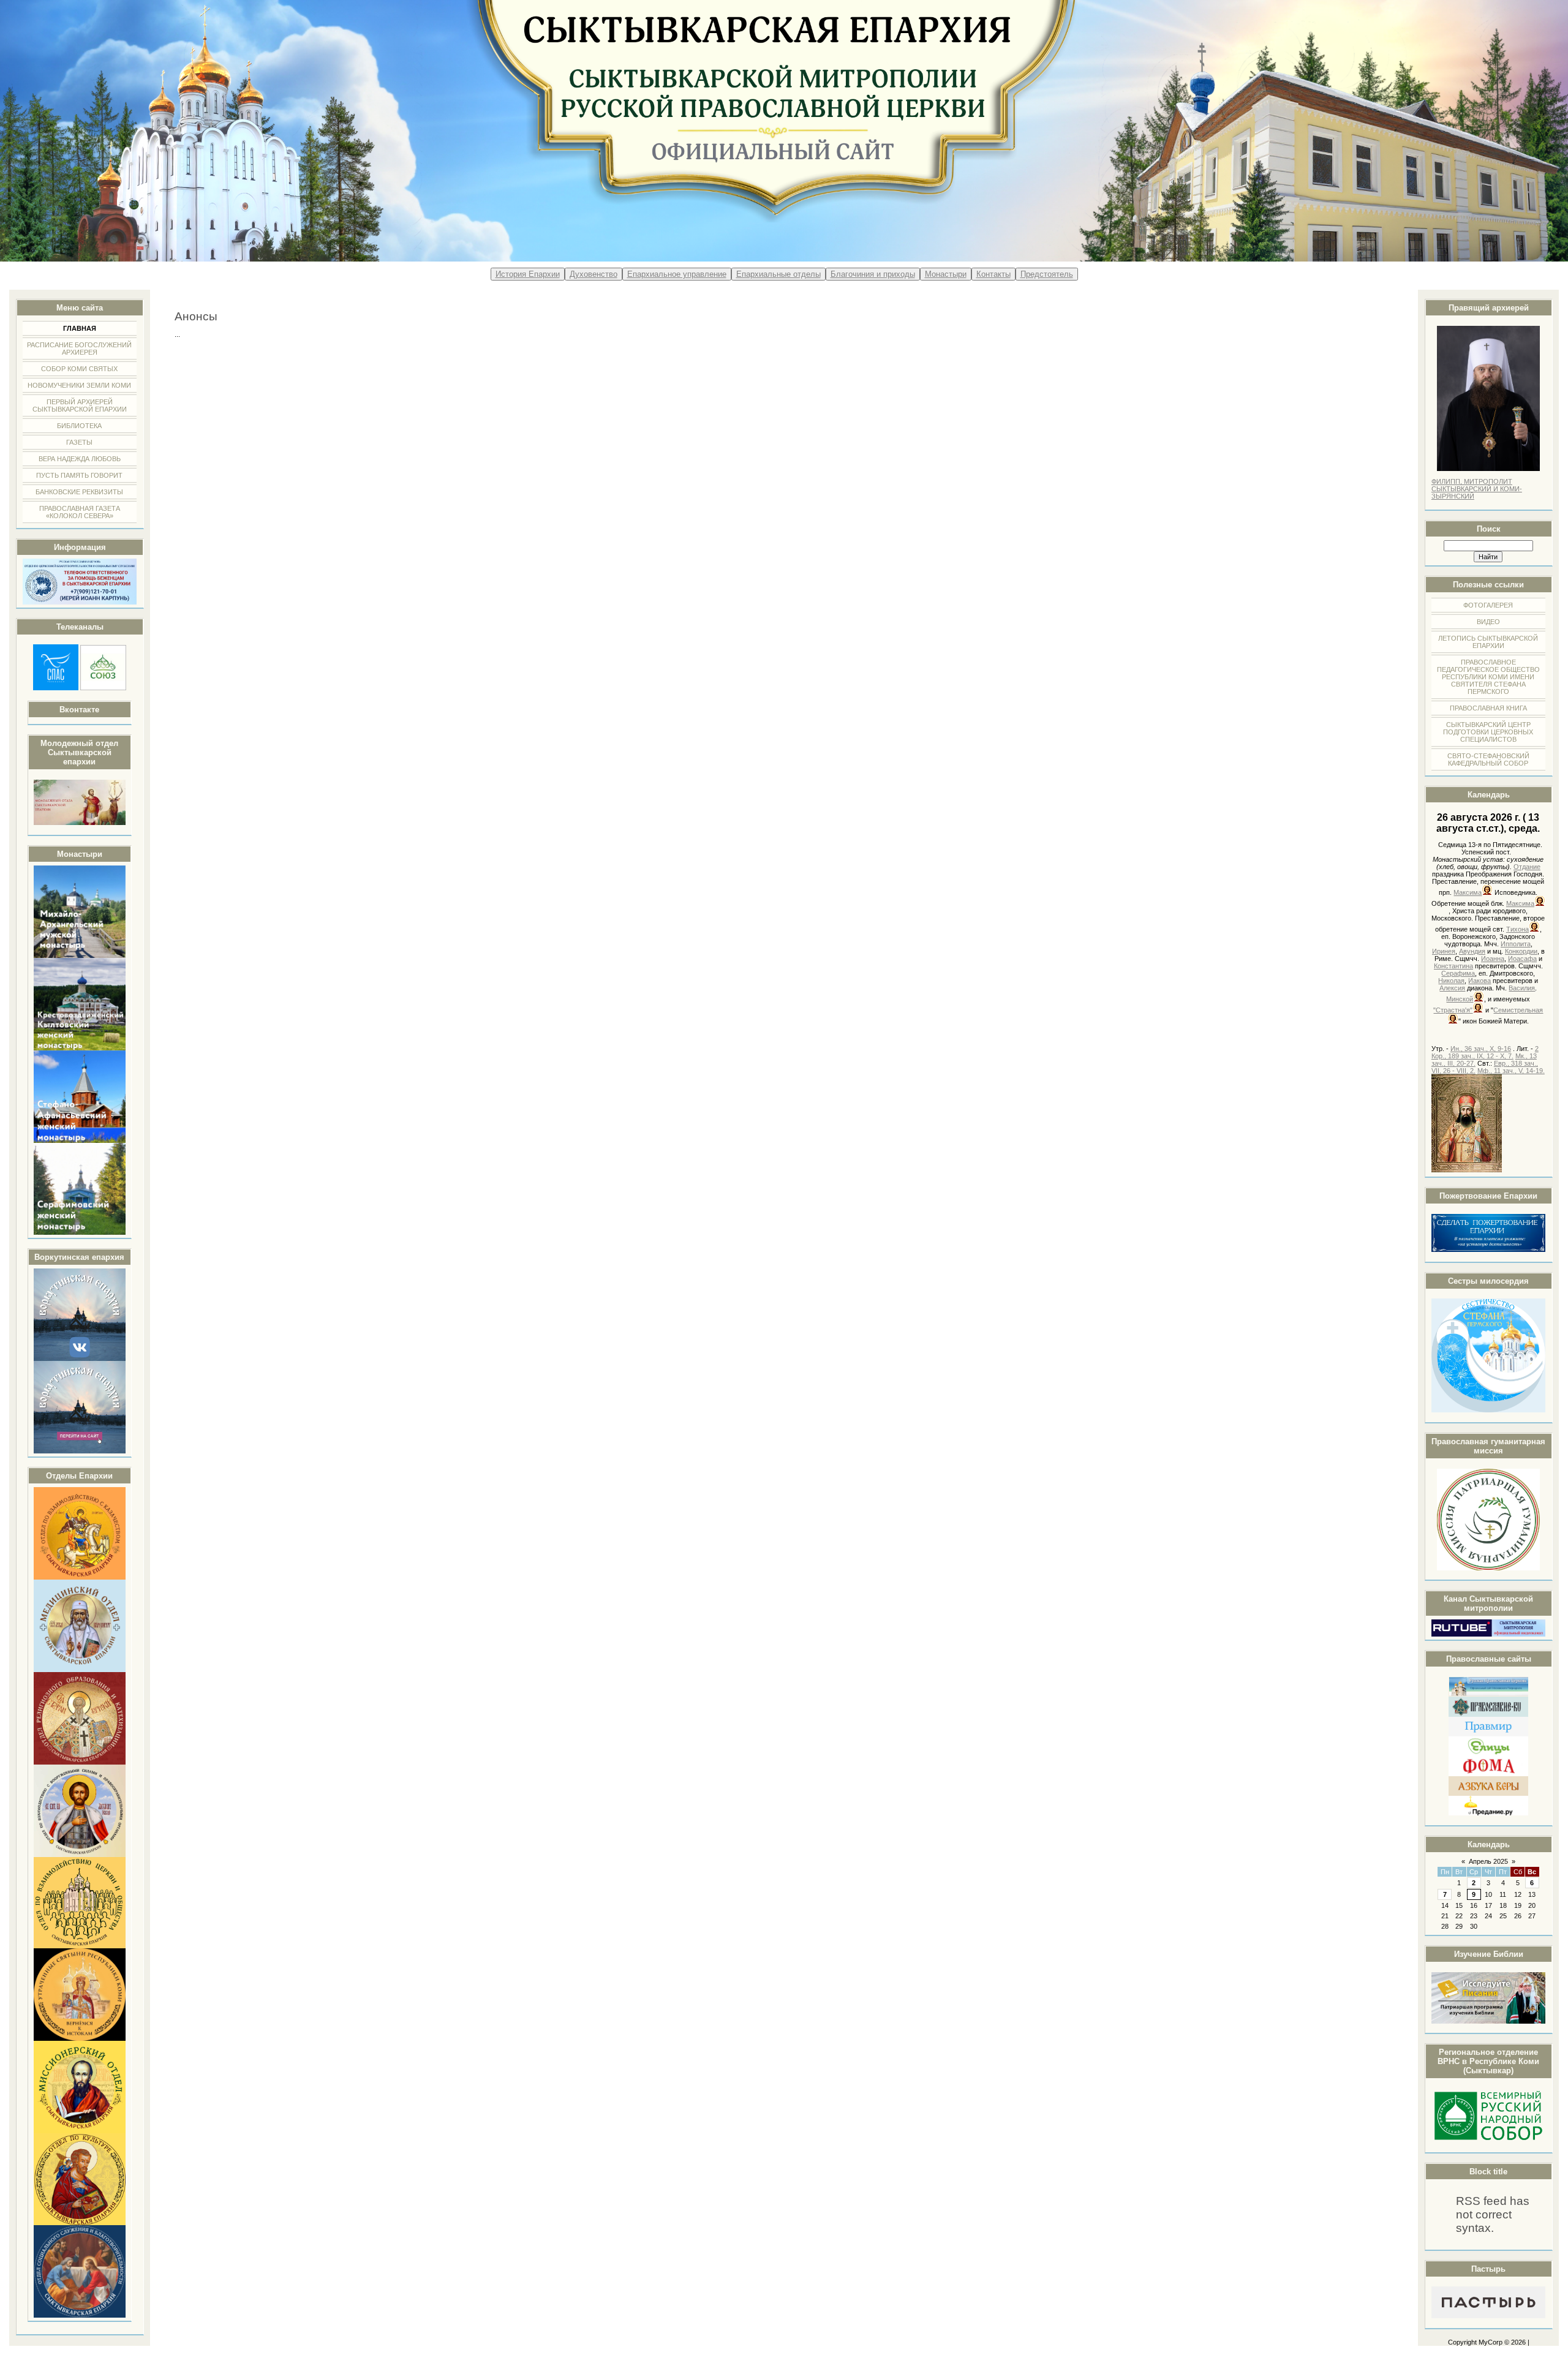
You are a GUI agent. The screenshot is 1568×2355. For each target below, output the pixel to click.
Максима (1468, 892)
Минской (1460, 999)
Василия (1522, 988)
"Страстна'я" (1453, 1010)
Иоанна (1493, 959)
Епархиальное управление (677, 274)
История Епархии (528, 274)
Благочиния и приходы (873, 274)
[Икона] (1467, 1170)
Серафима (1458, 973)
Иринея (1444, 951)
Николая (1451, 981)
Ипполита (1516, 944)
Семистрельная (1518, 1010)
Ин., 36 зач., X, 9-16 (1481, 1049)
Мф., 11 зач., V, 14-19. (1511, 1071)
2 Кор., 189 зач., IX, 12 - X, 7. (1485, 1052)
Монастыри (946, 274)
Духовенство (594, 274)
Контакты (993, 274)
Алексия (1452, 988)
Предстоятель (1047, 274)
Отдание (1527, 867)
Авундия (1472, 951)
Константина (1453, 966)
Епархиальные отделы (778, 274)
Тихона (1517, 929)
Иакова (1479, 981)
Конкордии (1521, 951)
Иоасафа (1522, 959)
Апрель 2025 (1488, 1861)
